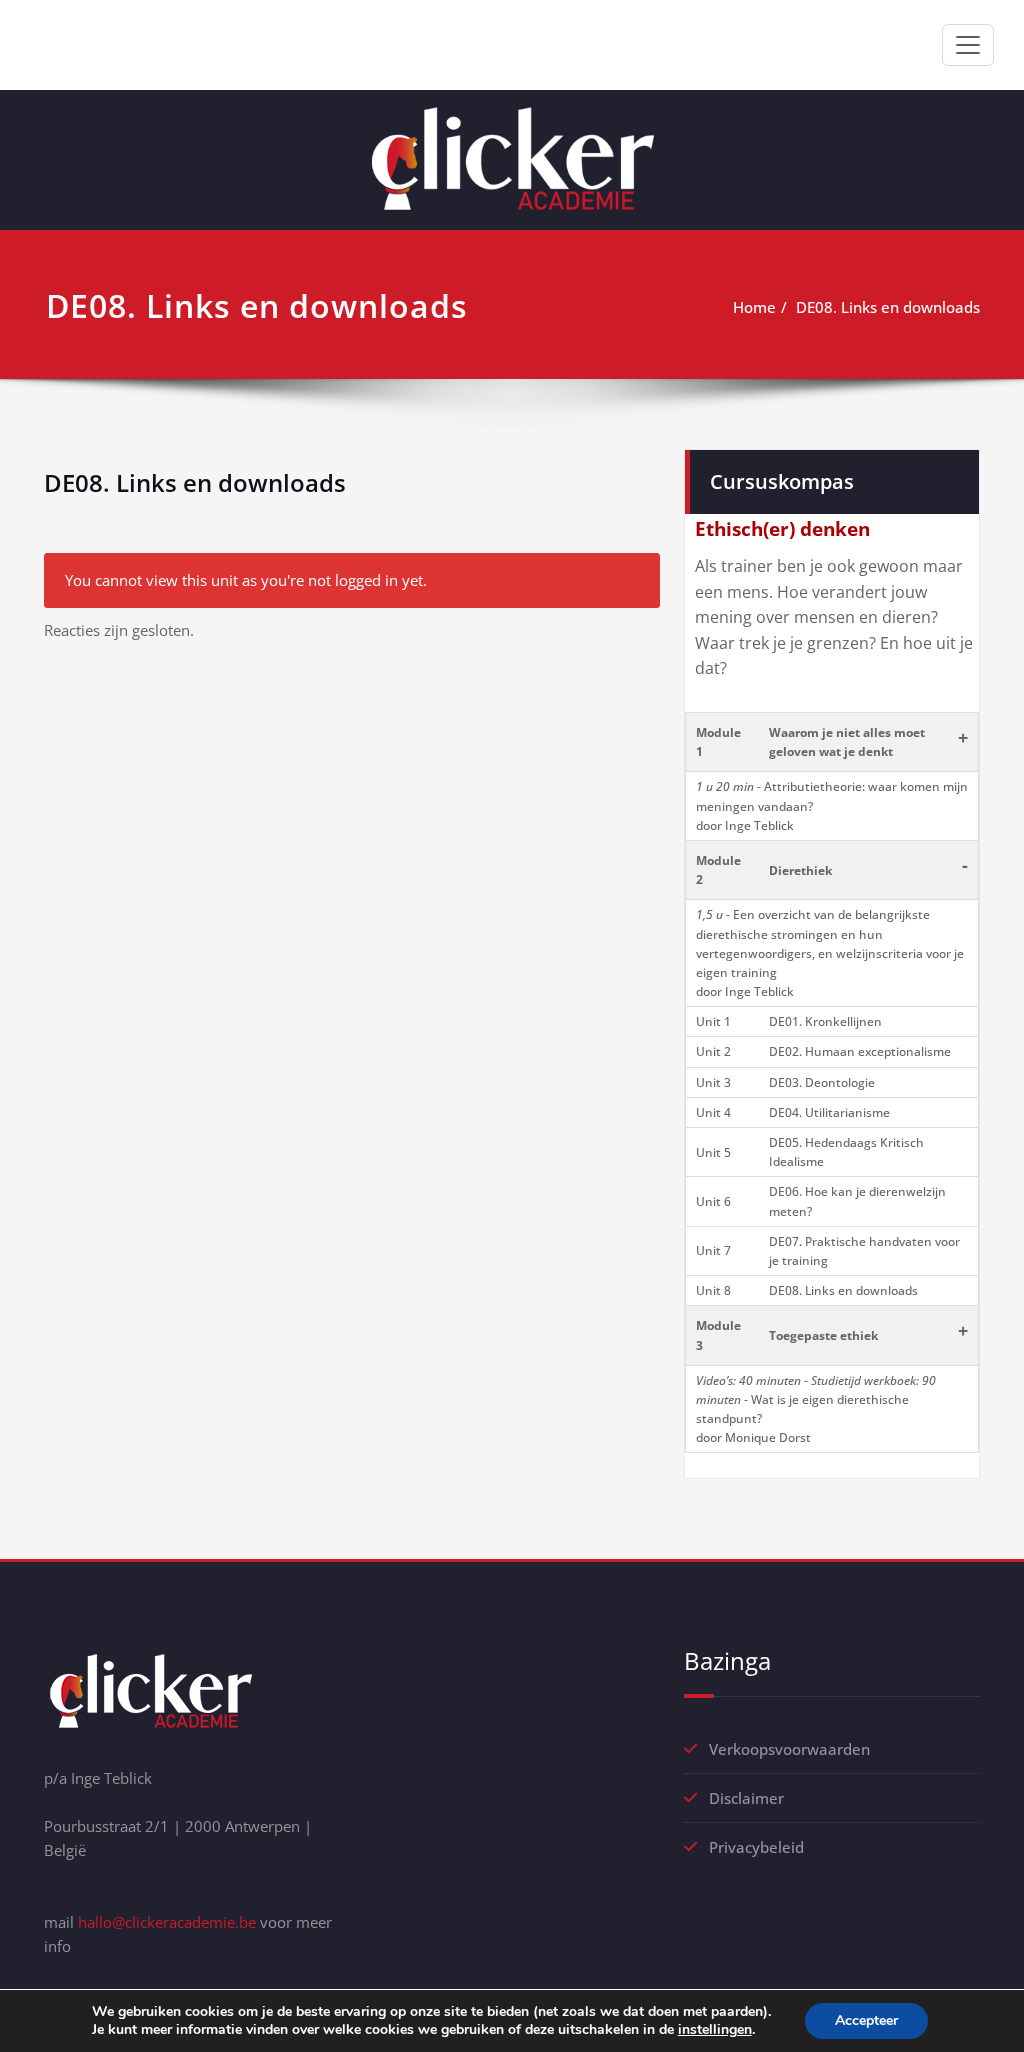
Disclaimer (746, 1798)
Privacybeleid (756, 1847)
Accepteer (866, 2020)
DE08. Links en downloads (888, 307)
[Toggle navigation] (968, 45)
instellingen (715, 2030)
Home (754, 307)
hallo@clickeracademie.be (167, 1922)
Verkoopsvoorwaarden (789, 1749)
